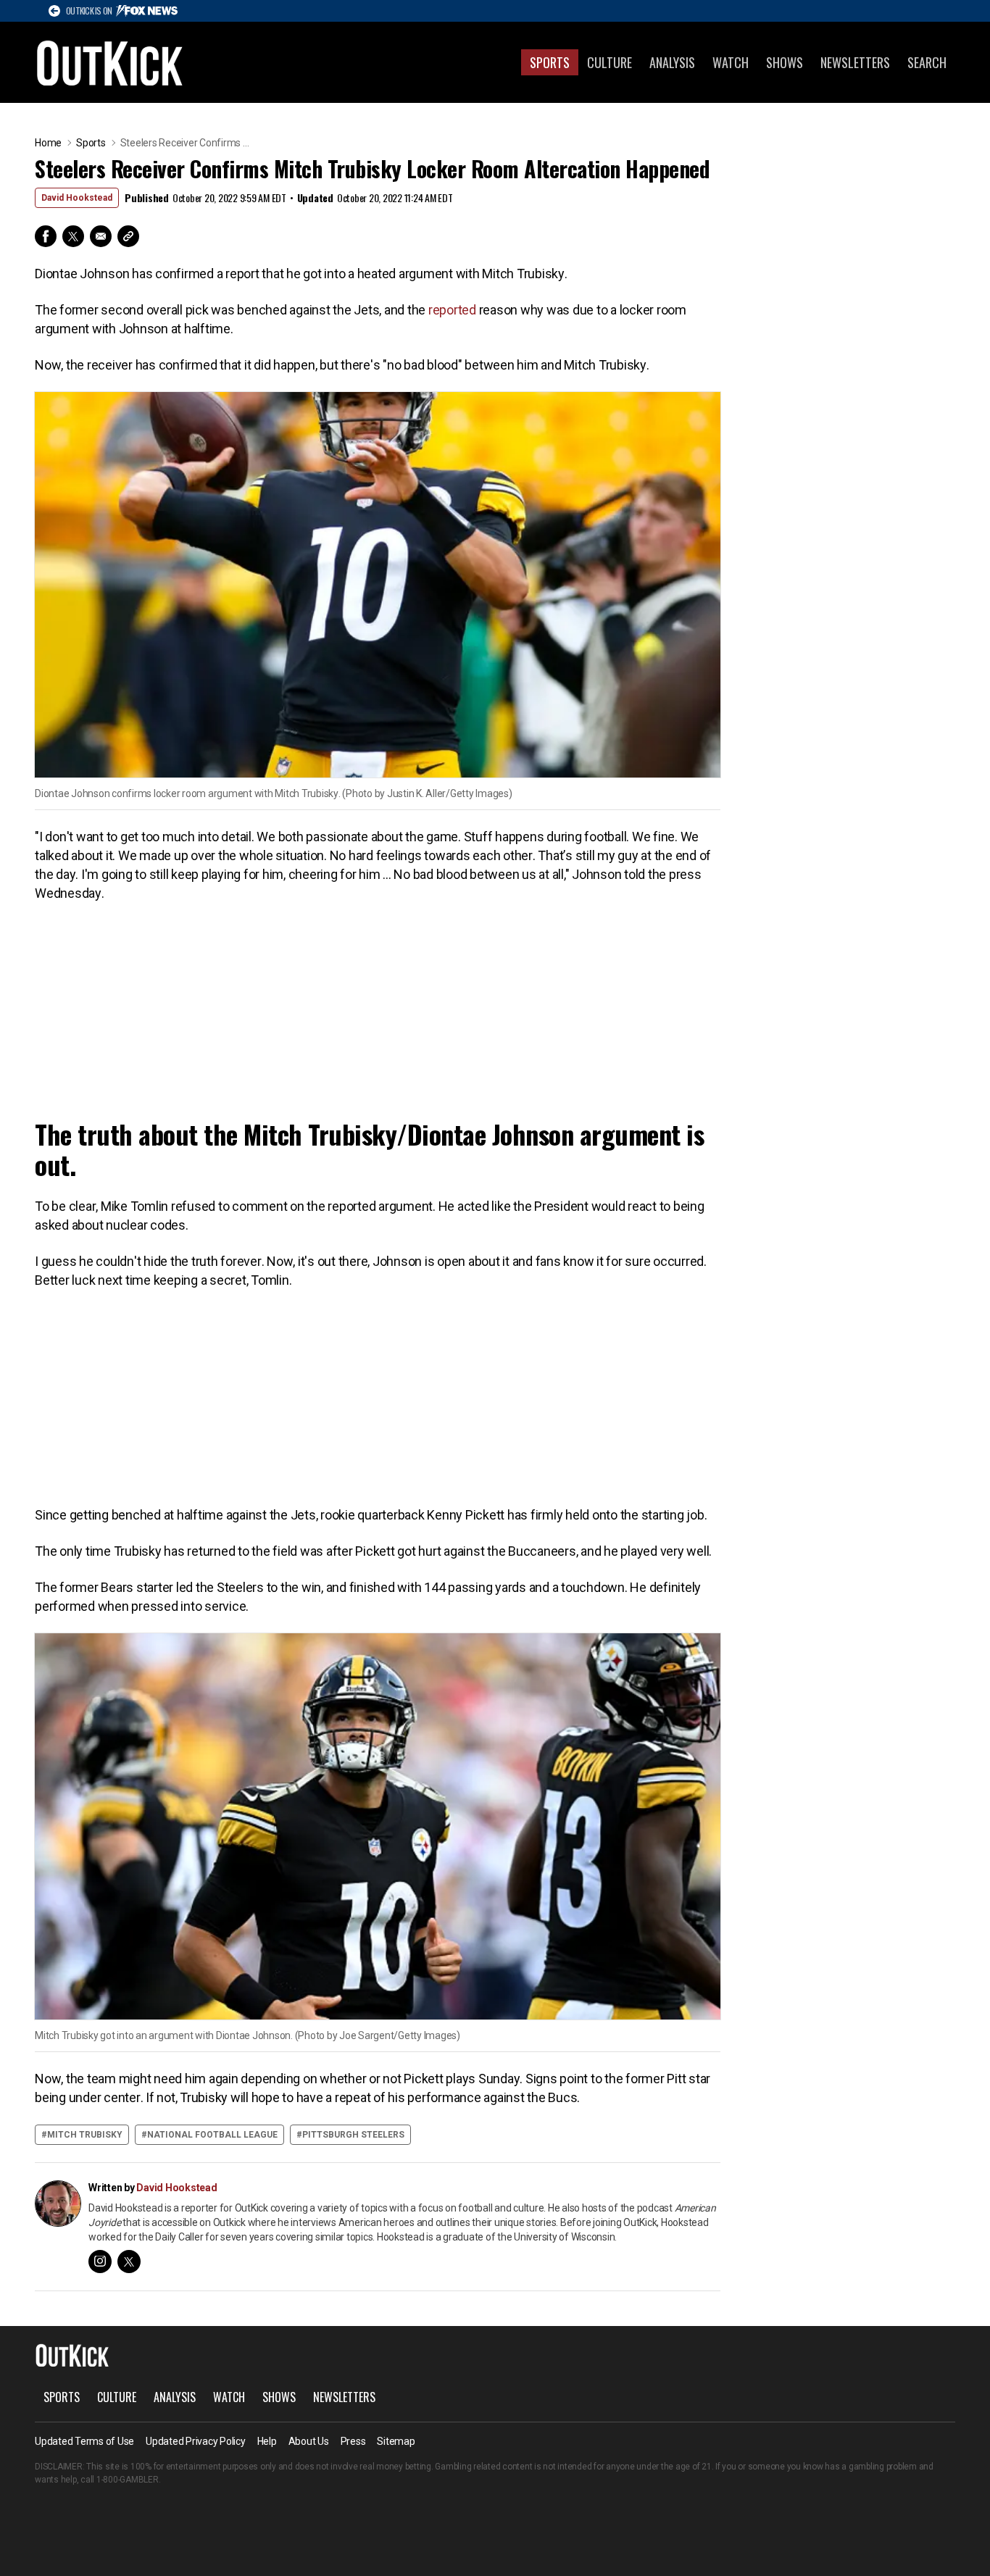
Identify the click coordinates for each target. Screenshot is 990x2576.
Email (101, 236)
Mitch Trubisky (85, 2135)
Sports (550, 62)
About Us (309, 2441)
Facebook (46, 236)
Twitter (73, 236)
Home (48, 143)
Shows (785, 62)
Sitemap (396, 2441)
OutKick (110, 62)
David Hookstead (77, 198)
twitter (129, 2262)
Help (267, 2441)
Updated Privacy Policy (196, 2441)
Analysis (672, 62)
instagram (100, 2262)
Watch (731, 62)
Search (927, 62)
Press (353, 2441)
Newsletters (855, 62)
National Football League (212, 2135)
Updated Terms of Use (84, 2441)
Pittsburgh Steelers (353, 2135)
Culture (610, 62)
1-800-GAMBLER (128, 2480)
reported (452, 310)
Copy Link (128, 236)
